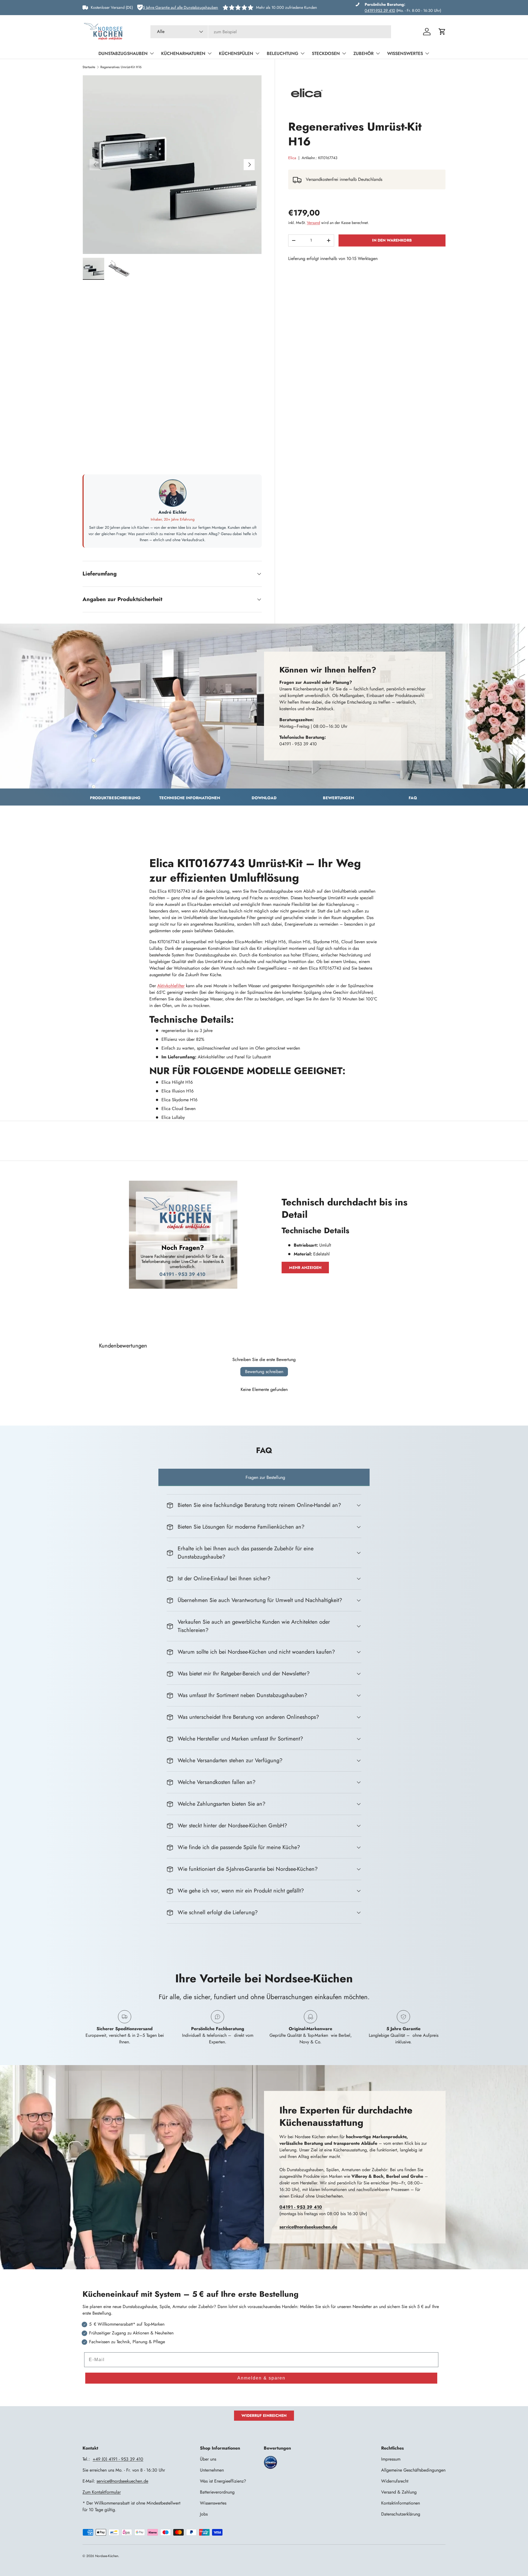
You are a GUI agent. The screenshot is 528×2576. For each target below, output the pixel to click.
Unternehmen (212, 2470)
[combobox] (271, 32)
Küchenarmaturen (183, 53)
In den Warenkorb (392, 240)
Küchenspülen (236, 53)
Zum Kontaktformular (102, 2492)
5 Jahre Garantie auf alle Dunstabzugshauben (180, 7)
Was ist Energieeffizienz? (223, 2481)
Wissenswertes (405, 53)
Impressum (391, 2459)
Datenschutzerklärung (401, 2514)
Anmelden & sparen (261, 2378)
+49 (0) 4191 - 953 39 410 (118, 2459)
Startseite (89, 67)
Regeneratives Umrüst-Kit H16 (121, 67)
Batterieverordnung (217, 2492)
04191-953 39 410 (380, 10)
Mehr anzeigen (305, 1268)
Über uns (208, 2459)
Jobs (204, 2514)
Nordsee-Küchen (107, 2556)
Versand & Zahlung (399, 2492)
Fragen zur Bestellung (265, 1477)
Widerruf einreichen (264, 2415)
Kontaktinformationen (401, 2503)
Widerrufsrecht (395, 2481)
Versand (313, 223)
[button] (442, 32)
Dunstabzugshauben (123, 53)
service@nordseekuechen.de (122, 2481)
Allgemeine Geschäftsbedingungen (413, 2470)
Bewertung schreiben (264, 1372)
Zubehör (364, 53)
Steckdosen (326, 53)
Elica (292, 158)
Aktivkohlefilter (171, 986)
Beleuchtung (283, 53)
